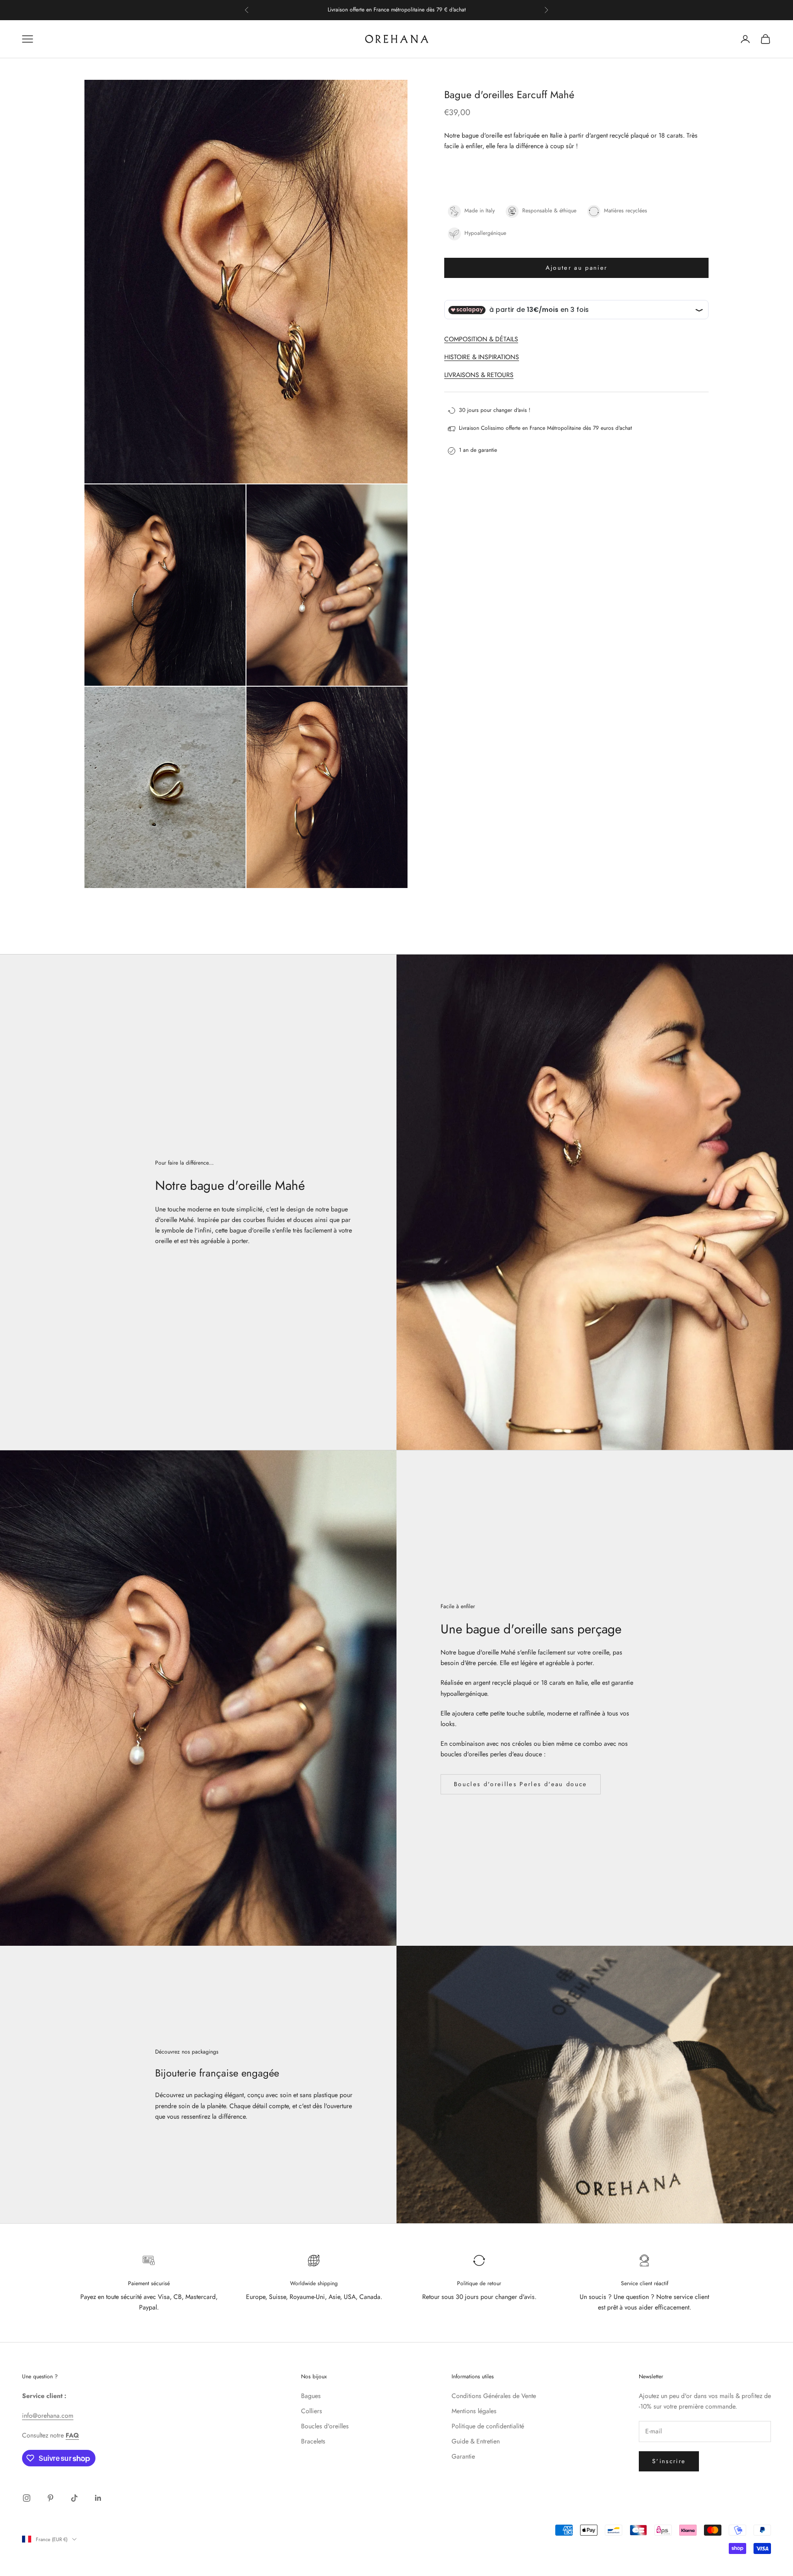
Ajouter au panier (577, 268)
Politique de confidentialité (488, 2426)
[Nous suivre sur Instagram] (27, 2498)
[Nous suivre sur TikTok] (74, 2498)
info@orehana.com (48, 2415)
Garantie (463, 2456)
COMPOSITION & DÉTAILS (481, 339)
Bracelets (313, 2441)
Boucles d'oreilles (325, 2426)
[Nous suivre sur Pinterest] (50, 2498)
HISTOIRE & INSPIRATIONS (482, 357)
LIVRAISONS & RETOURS (479, 375)
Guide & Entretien (476, 2441)
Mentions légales (474, 2411)
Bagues (311, 2396)
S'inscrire (669, 2461)
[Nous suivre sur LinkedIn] (98, 2498)
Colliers (312, 2411)
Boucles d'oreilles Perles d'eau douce (521, 1784)
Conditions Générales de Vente (494, 2396)
